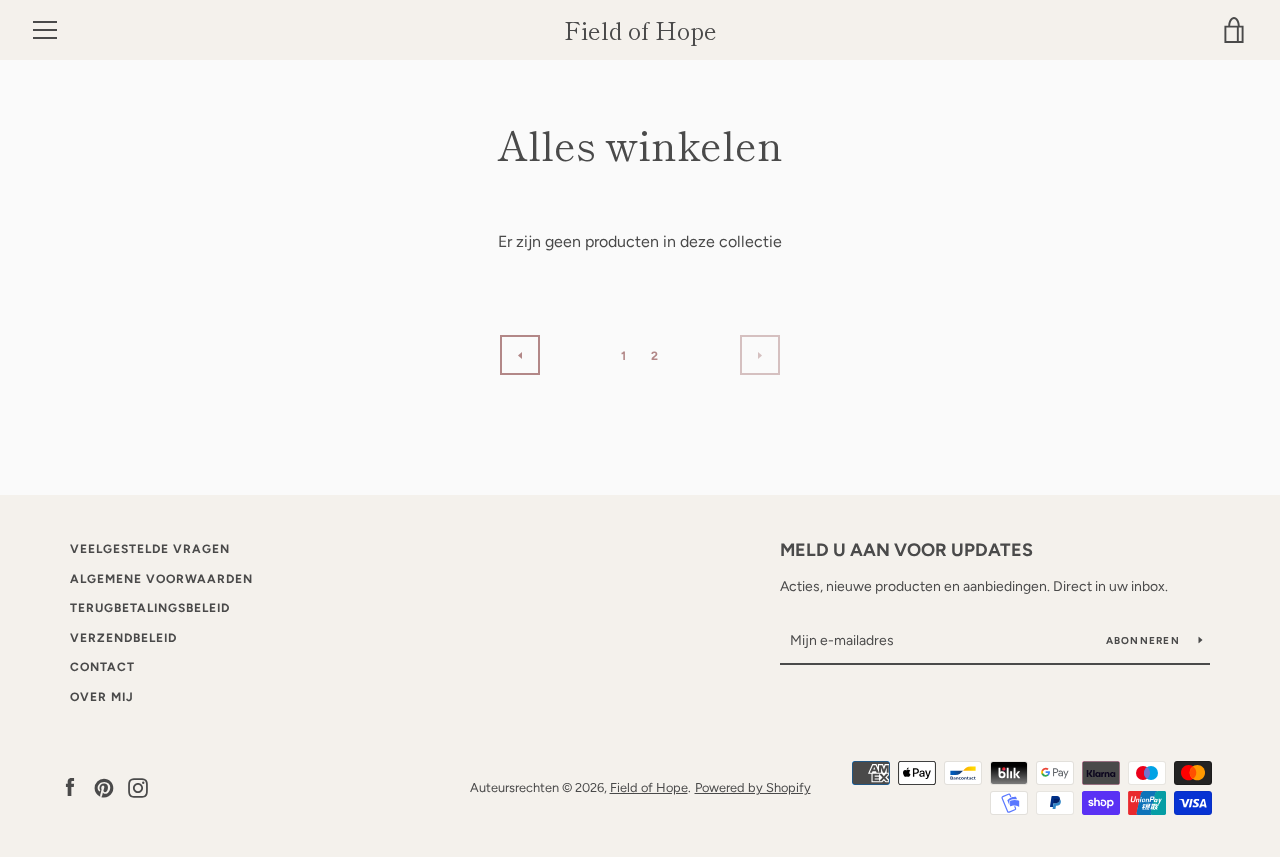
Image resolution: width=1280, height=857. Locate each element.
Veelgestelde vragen (150, 549)
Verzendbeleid (123, 638)
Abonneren (1145, 640)
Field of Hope (640, 30)
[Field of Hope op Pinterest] (104, 786)
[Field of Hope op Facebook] (70, 786)
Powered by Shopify (753, 787)
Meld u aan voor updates (906, 550)
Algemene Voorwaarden (161, 579)
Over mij (102, 697)
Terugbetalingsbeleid (150, 608)
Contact (102, 667)
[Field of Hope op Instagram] (138, 786)
